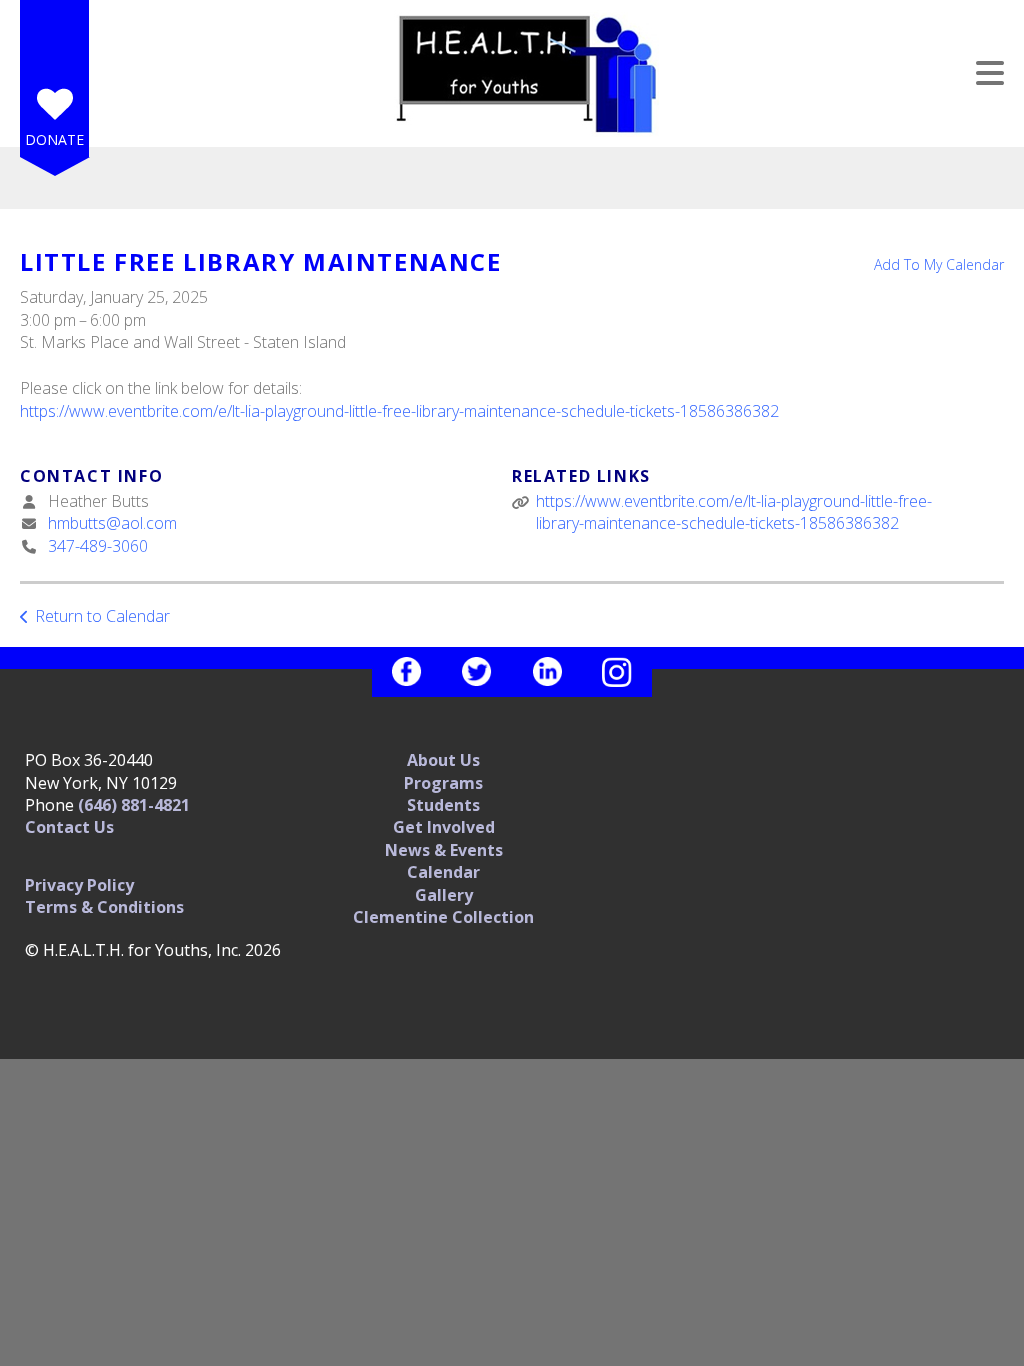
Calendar (443, 872)
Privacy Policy (79, 885)
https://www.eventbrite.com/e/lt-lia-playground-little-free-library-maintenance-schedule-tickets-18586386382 (399, 411)
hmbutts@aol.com (112, 523)
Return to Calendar (102, 616)
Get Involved (444, 827)
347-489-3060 (98, 546)
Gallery (444, 895)
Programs (443, 783)
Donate (54, 139)
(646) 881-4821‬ (134, 805)
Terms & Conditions (104, 907)
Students (443, 805)
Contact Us (69, 827)
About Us (443, 760)
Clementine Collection (443, 917)
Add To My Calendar (939, 264)
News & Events (444, 850)
